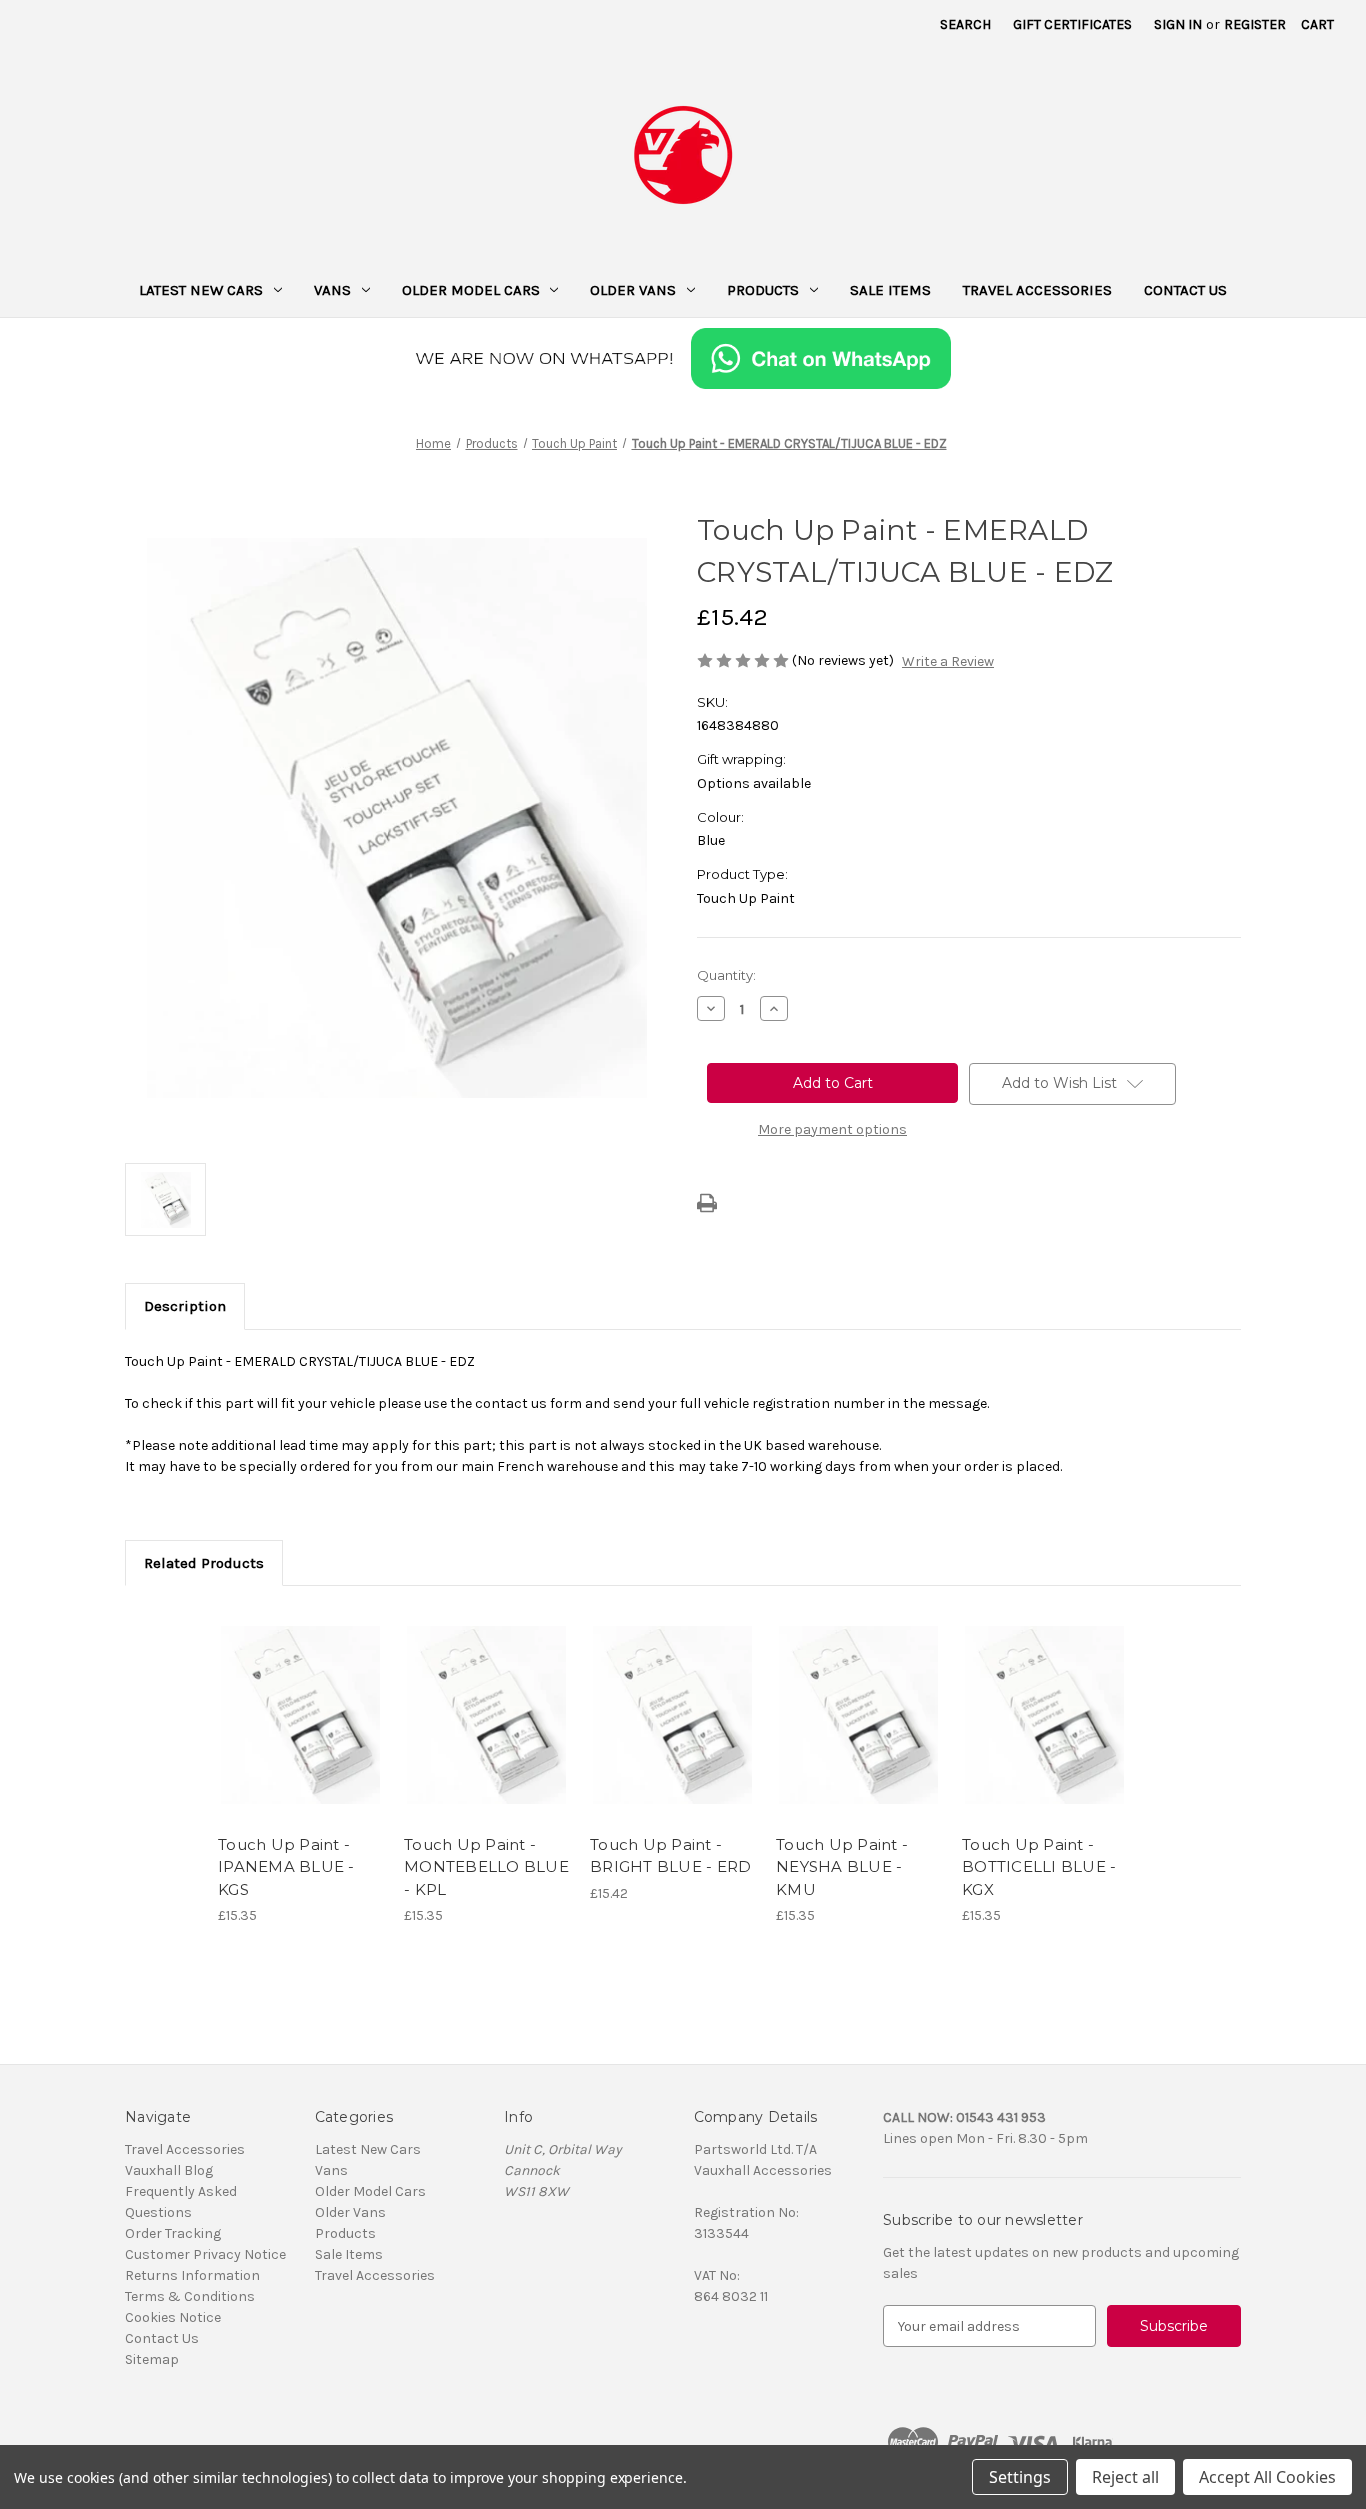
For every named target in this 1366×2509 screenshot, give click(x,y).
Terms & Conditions (190, 2296)
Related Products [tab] (204, 1563)
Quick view (299, 1697)
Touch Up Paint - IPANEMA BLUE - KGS (286, 1867)
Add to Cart (300, 1732)
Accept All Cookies (1267, 2477)
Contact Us (1185, 290)
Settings (1020, 2477)
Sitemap (152, 2359)
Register (1255, 24)
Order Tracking (173, 2233)
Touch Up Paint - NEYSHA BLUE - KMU (842, 1867)
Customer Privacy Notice (205, 2254)
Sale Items (890, 290)
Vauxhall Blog (169, 2170)
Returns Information (192, 2275)
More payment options (832, 1129)
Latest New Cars (201, 290)
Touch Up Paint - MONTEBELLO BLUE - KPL (486, 1867)
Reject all (1125, 2477)
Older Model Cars (471, 290)
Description (185, 1306)
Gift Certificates (1072, 24)
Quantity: (726, 975)
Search (965, 24)
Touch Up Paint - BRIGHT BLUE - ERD (670, 1856)
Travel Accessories (1037, 290)
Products (763, 290)
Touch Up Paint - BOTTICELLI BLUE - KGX (1039, 1867)
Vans (332, 290)
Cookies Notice (173, 2317)
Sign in (1178, 24)
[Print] (707, 1203)
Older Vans (633, 290)
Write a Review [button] (948, 661)
